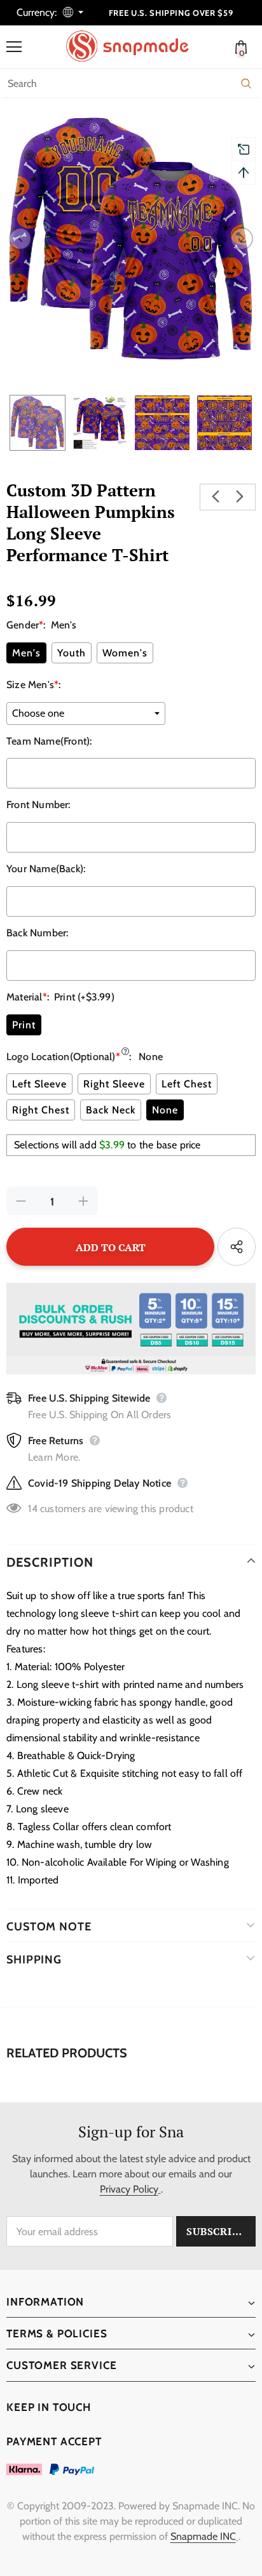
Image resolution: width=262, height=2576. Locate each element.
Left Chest (187, 1084)
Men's (26, 653)
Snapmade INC (203, 2536)
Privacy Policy (129, 2189)
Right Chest (41, 1110)
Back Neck (111, 1110)
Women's (125, 653)
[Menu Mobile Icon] (14, 47)
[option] (131, 239)
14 (32, 1509)
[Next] (242, 239)
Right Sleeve (114, 1084)
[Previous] (20, 239)
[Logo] (134, 46)
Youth (72, 653)
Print (24, 1025)
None (165, 1110)
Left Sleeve (39, 1084)
